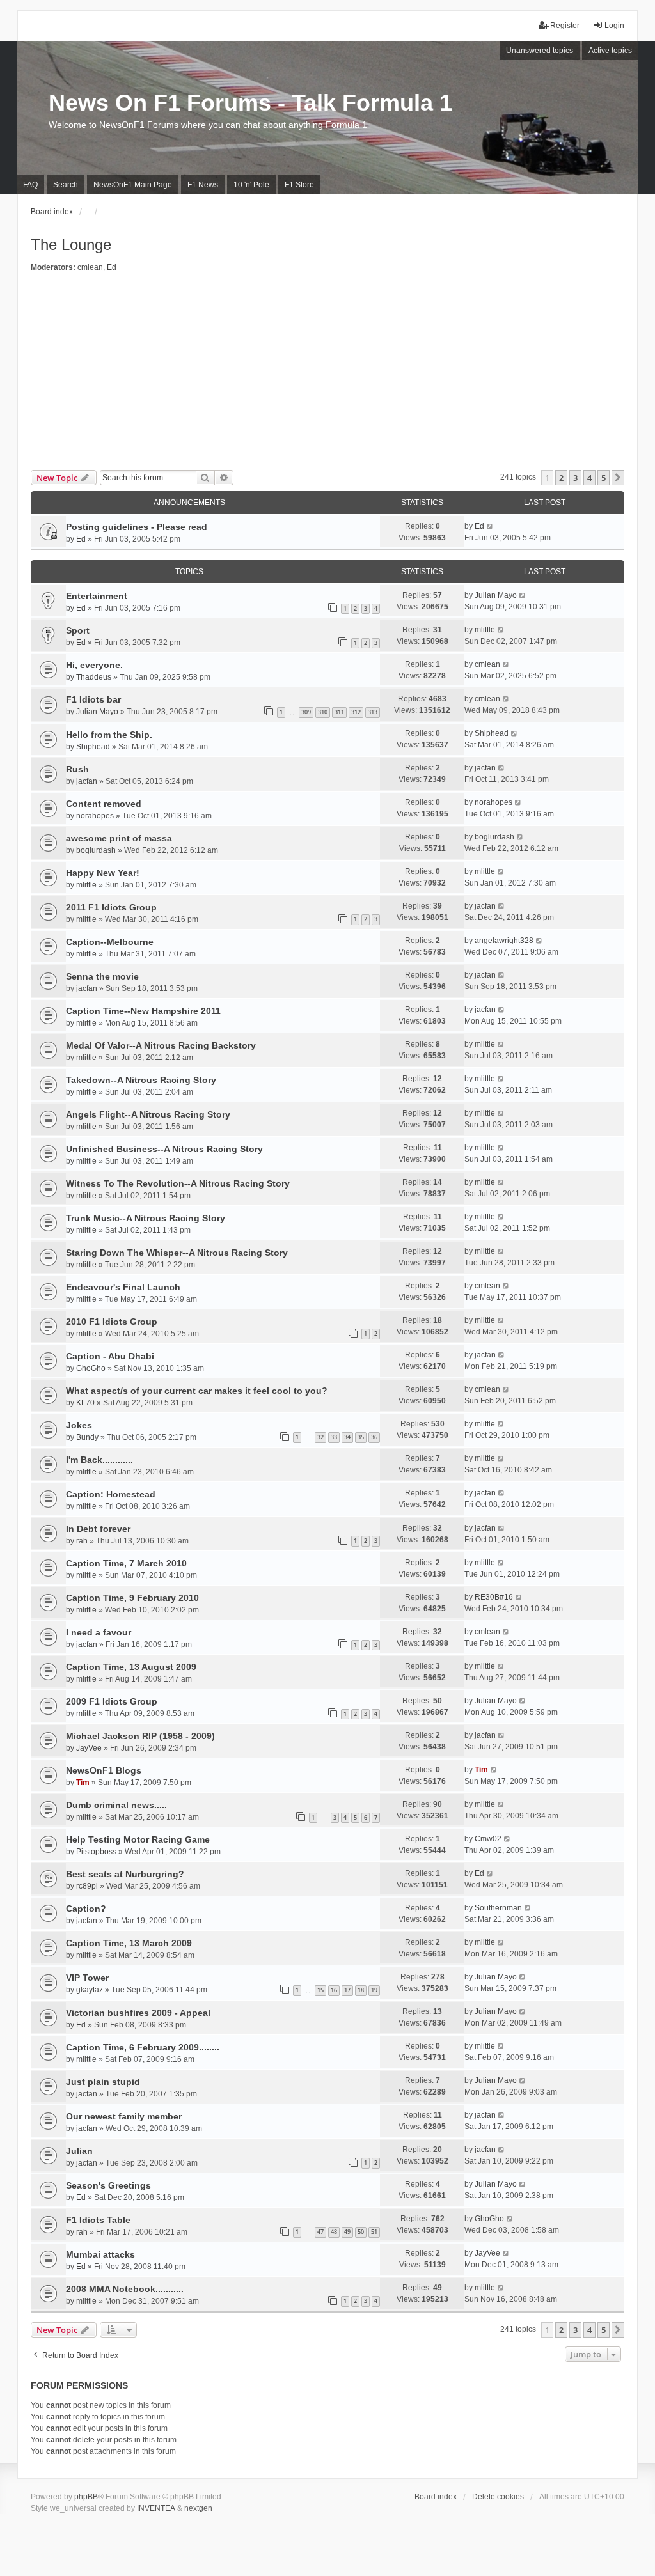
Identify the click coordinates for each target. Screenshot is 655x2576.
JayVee (89, 1748)
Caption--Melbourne (110, 942)
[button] (618, 478)
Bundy (87, 1437)
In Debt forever (98, 1529)
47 (320, 2232)
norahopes (95, 816)
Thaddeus (94, 677)
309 (306, 712)
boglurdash (96, 850)
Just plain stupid (103, 2082)
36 (374, 1437)
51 (374, 2232)
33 (334, 1437)
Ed (112, 267)
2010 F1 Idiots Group (112, 1322)
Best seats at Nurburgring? (125, 1874)
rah (82, 1541)
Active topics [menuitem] (610, 51)
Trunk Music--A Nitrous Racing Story (146, 1218)
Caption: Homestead (111, 1494)
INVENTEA (156, 2508)
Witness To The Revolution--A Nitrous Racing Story (178, 1183)
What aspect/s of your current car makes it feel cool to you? (197, 1391)
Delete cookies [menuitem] (498, 2497)
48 (334, 2232)
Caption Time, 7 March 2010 (126, 1563)
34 (347, 1437)
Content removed (104, 804)
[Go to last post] (490, 526)
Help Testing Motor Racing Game (138, 1839)
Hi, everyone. (94, 665)
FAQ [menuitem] (30, 185)
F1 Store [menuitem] (299, 185)
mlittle (485, 630)
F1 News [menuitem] (203, 185)
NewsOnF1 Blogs (104, 1770)
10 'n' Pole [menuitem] (251, 185)
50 (361, 2232)
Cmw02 (488, 1839)
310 (323, 712)
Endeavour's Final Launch (123, 1287)
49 (347, 2232)
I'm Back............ (99, 1460)
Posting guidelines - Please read (137, 527)
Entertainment (97, 596)
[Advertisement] (328, 374)
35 (361, 1437)
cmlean (90, 267)
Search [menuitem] (66, 185)
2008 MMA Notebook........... (125, 2289)
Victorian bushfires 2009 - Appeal (138, 2013)
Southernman (498, 1908)
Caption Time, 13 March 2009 (129, 1943)
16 (334, 1990)
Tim (83, 1783)
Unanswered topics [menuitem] (540, 51)
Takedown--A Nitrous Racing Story (141, 1080)
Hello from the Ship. (109, 735)
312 (356, 712)
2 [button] (561, 478)
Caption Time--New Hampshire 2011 (143, 1011)
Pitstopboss (96, 1852)
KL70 (85, 1403)
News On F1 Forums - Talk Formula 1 (250, 103)
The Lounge (71, 245)
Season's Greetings (108, 2185)
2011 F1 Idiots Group (111, 907)
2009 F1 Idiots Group (112, 1701)
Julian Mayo (496, 595)
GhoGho (91, 1368)
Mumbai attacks (100, 2254)
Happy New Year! (103, 873)
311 (339, 712)
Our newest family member (124, 2116)
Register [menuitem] (565, 26)
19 (374, 1990)
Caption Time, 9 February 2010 (132, 1598)
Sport (78, 630)
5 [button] (604, 478)
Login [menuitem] (614, 26)
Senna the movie (102, 976)
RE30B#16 (494, 1597)
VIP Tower (87, 1978)
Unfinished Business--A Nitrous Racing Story (164, 1149)
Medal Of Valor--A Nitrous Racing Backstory (161, 1045)
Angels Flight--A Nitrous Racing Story (148, 1114)
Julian (79, 2151)
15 (320, 1990)
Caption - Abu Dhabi (110, 1356)
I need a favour (99, 1632)
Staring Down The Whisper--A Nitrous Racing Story (177, 1253)
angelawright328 (504, 941)
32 (320, 1437)
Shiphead (93, 747)
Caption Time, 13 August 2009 (131, 1667)
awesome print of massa (119, 838)
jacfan (87, 781)
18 (361, 1990)
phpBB (86, 2497)
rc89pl (87, 1886)
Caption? (86, 1909)
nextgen (198, 2508)
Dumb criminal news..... (116, 1805)
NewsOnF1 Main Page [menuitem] (133, 185)
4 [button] (589, 478)
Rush (77, 769)
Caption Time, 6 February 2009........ (143, 2047)
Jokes (79, 1425)
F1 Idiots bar (93, 699)
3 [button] (575, 478)
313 (373, 712)
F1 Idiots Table (98, 2220)
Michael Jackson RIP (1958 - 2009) (140, 1736)
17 (347, 1990)
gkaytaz (90, 1990)
